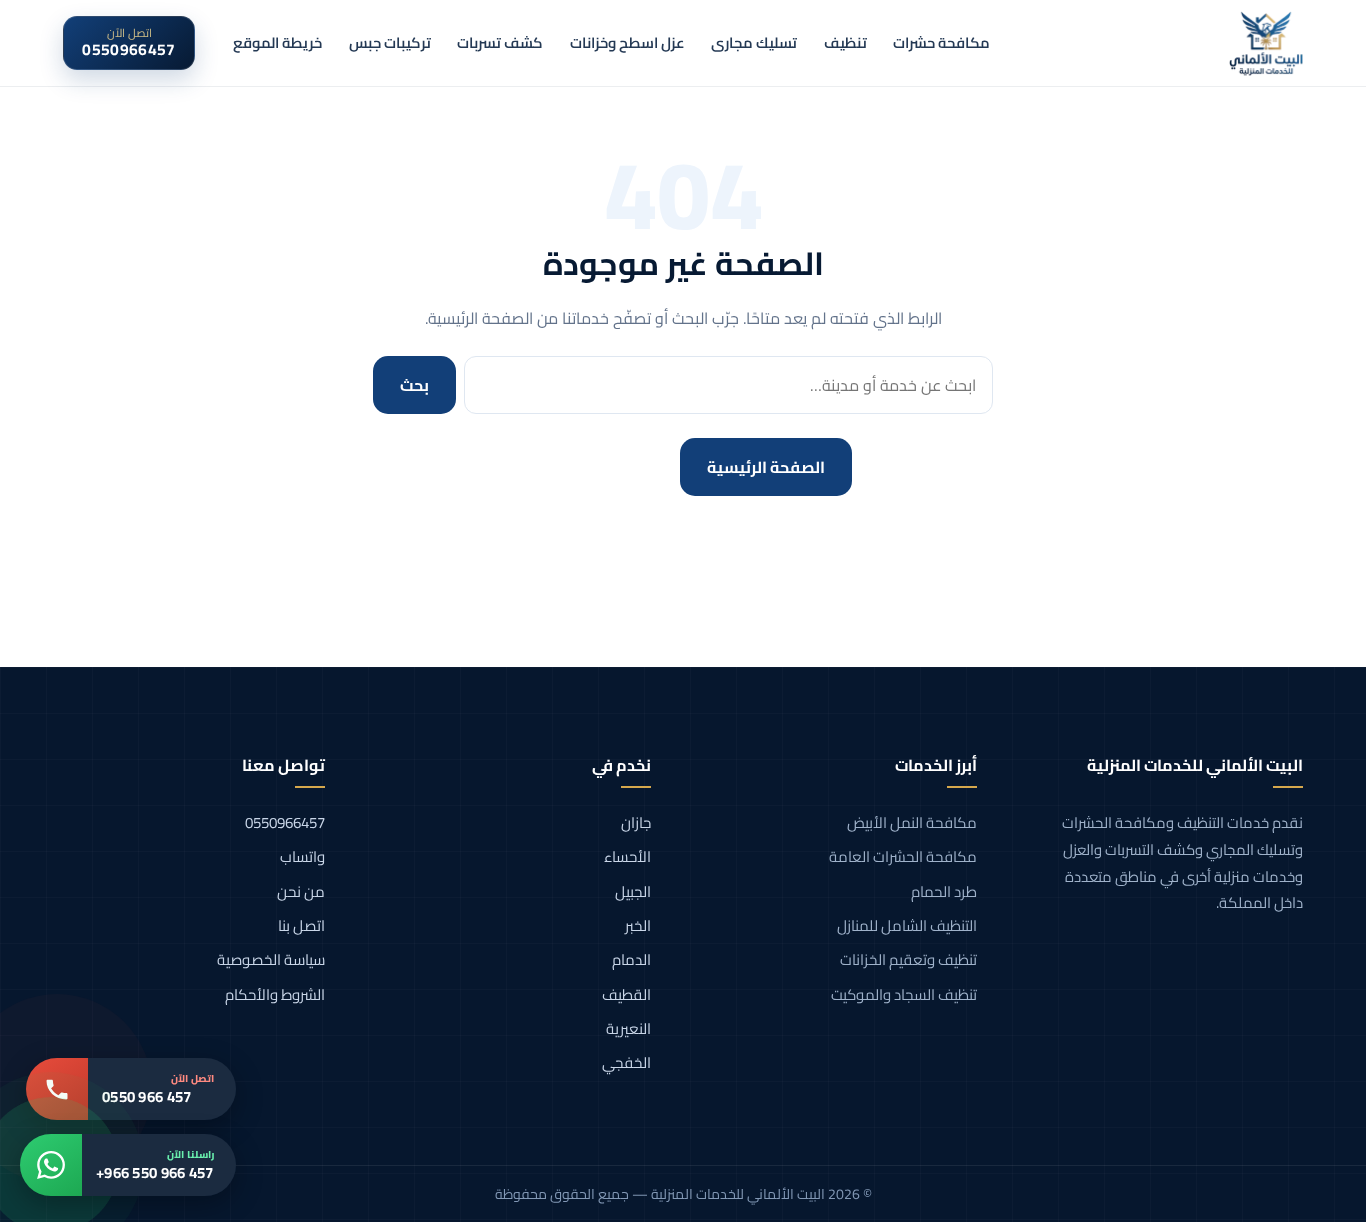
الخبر (638, 925)
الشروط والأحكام (275, 994)
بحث (414, 385)
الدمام (631, 959)
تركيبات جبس (390, 42)
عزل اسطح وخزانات (627, 42)
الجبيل (633, 891)
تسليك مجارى (754, 42)
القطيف (626, 994)
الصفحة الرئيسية (766, 467)
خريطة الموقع (277, 42)
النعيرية (628, 1028)
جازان (636, 822)
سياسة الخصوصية (271, 959)
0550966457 (285, 822)
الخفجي (626, 1062)
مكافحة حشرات (941, 42)
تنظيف (845, 42)
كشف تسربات (500, 42)
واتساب (302, 856)
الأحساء (627, 856)
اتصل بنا (301, 925)
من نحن (301, 891)
